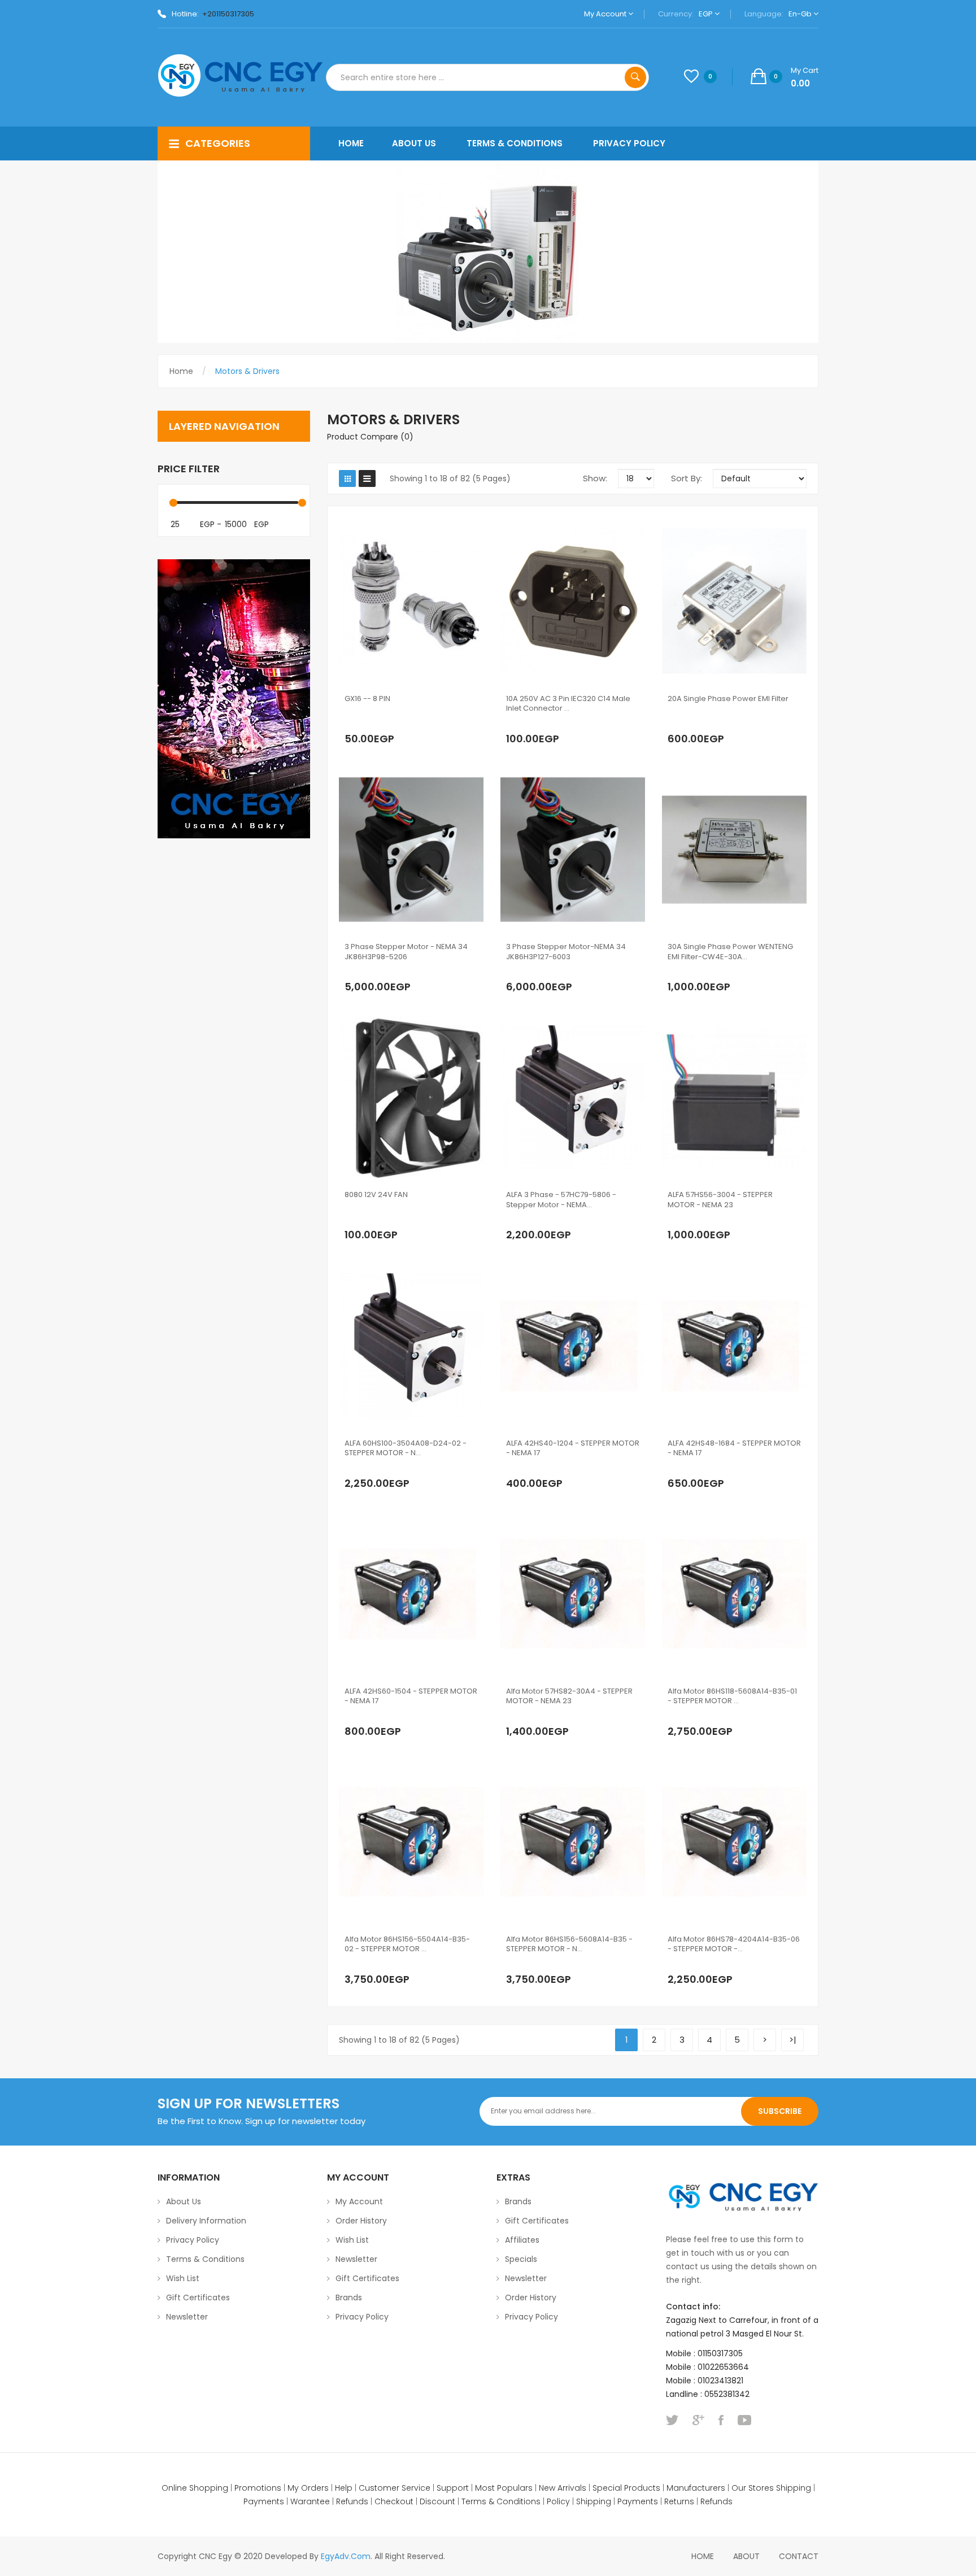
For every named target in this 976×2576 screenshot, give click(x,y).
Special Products (626, 2488)
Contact (799, 2556)
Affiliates (522, 2240)
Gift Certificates (198, 2297)
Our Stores (753, 2488)
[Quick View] (411, 602)
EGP (707, 14)
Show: (595, 478)
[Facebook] (721, 2420)
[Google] (698, 2420)
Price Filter (189, 469)
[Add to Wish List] (417, 716)
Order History (361, 2221)
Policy (558, 2501)
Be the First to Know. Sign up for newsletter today (262, 2121)
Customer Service (395, 2488)
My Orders (308, 2488)
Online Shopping (195, 2488)
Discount (437, 2501)
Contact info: (693, 2307)
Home (181, 371)
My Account (606, 14)
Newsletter (187, 2317)
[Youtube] (744, 2420)
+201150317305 (228, 14)
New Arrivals (563, 2488)
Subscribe (780, 2111)
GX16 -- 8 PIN (367, 699)
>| (793, 2040)
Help (344, 2488)
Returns (679, 2501)
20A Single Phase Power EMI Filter (728, 699)
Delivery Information (206, 2221)
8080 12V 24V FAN (376, 1195)
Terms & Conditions (205, 2259)
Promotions (258, 2488)
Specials (521, 2259)
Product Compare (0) (370, 437)
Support (453, 2488)
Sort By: (687, 478)
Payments (264, 2501)
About (746, 2556)
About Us (184, 2201)
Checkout (394, 2501)
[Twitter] (672, 2420)
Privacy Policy (193, 2240)
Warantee (310, 2501)
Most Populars (504, 2488)
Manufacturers (696, 2488)
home (703, 2556)
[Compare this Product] (441, 716)
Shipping (794, 2488)
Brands (349, 2297)
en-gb (801, 14)
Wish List (183, 2278)
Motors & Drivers (247, 371)
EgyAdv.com (346, 2556)
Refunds (352, 2501)
